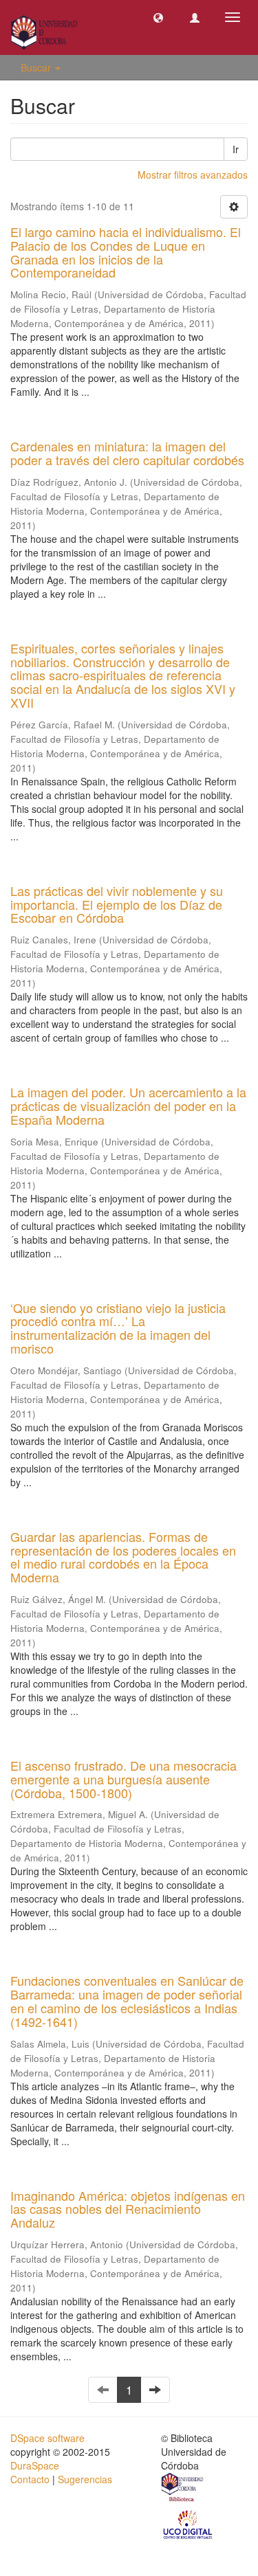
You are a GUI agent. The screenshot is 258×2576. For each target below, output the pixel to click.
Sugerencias (85, 2479)
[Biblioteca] (183, 2489)
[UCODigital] (189, 2523)
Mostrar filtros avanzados (193, 175)
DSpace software (47, 2438)
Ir (236, 149)
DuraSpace (35, 2465)
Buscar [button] (37, 67)
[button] (158, 17)
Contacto (30, 2479)
